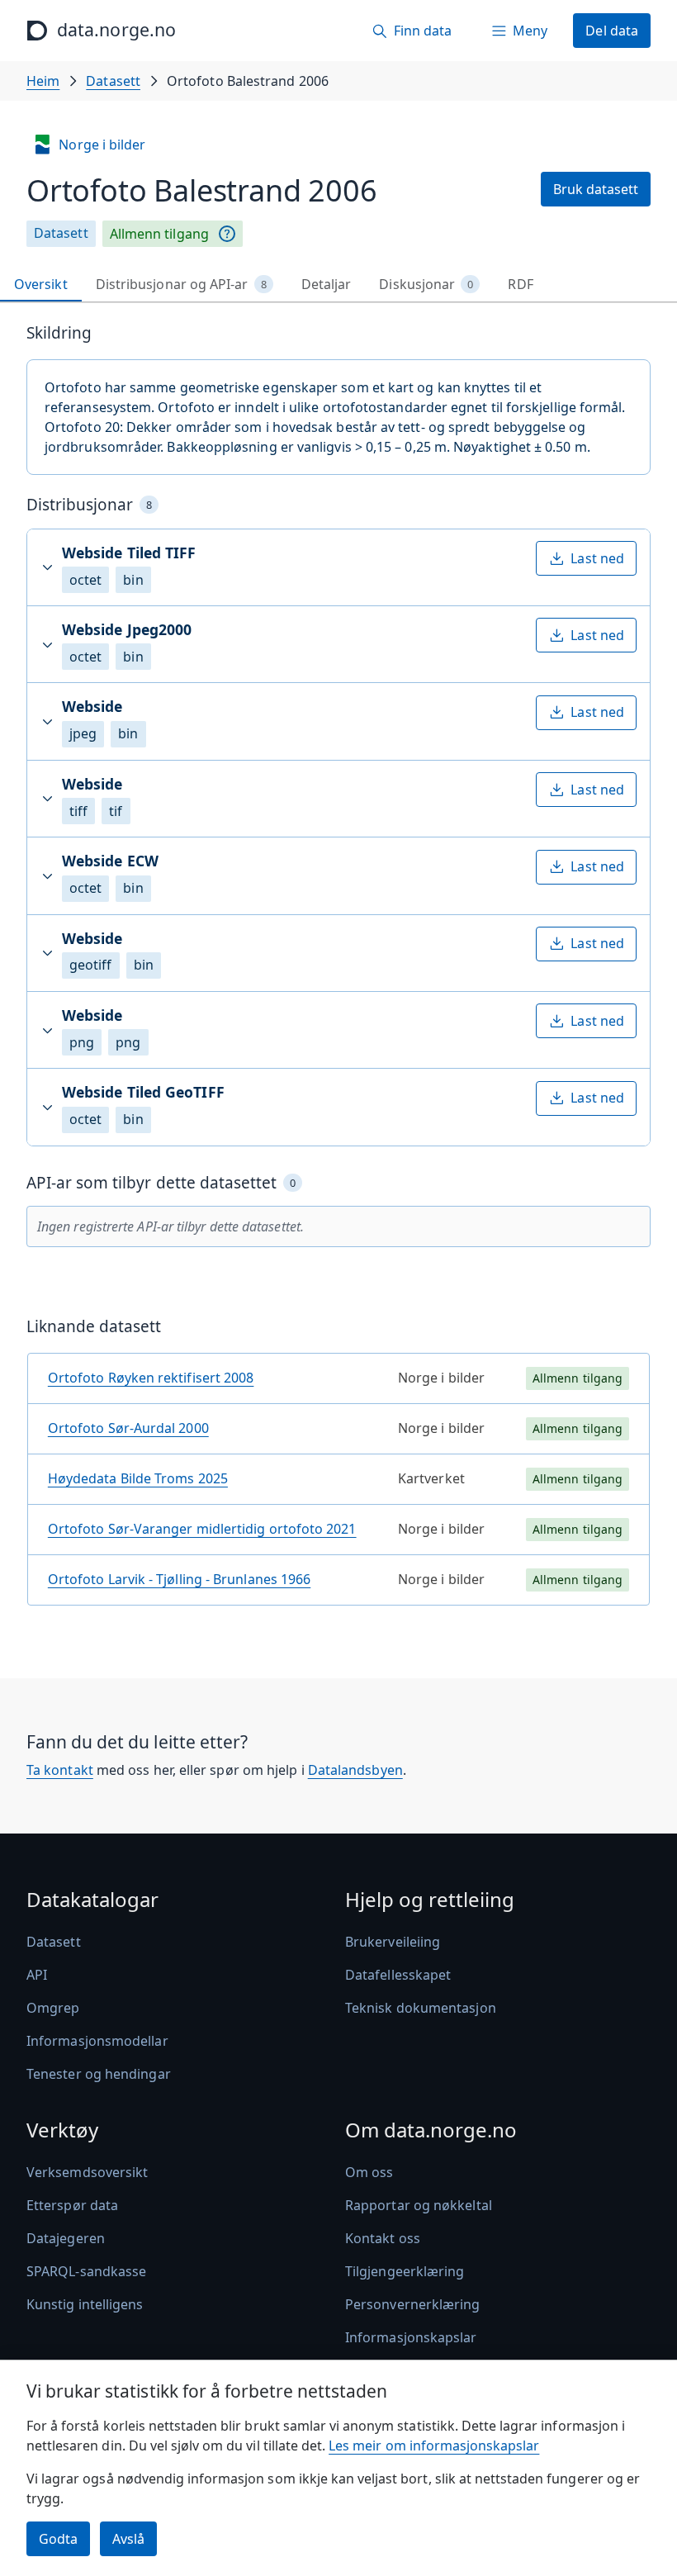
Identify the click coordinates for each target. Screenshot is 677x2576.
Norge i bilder (102, 145)
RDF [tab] (520, 284)
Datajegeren (66, 2238)
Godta (58, 2539)
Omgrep (53, 2008)
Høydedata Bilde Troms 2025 (138, 1478)
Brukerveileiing (393, 1942)
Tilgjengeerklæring (405, 2271)
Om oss (369, 2172)
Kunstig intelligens (85, 2304)
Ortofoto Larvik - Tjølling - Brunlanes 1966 (179, 1579)
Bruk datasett (596, 189)
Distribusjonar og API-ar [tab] (181, 284)
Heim (43, 81)
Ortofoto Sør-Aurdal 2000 (128, 1428)
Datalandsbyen (355, 1770)
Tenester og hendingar (99, 2074)
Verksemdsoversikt (87, 2172)
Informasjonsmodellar (97, 2041)
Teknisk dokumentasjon (421, 2008)
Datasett (113, 81)
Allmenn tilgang (159, 234)
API (37, 1975)
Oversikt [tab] (41, 284)
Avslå (128, 2539)
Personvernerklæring (413, 2304)
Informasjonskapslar (411, 2337)
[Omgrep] (227, 234)
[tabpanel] (338, 971)
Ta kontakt (60, 1770)
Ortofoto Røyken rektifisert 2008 (151, 1378)
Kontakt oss (383, 2238)
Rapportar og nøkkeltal (419, 2205)
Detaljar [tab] (327, 284)
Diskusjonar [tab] (426, 284)
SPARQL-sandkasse (86, 2271)
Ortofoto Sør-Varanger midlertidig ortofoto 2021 (202, 1529)
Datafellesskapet (398, 1975)
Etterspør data (72, 2205)
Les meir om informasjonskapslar (434, 2446)
